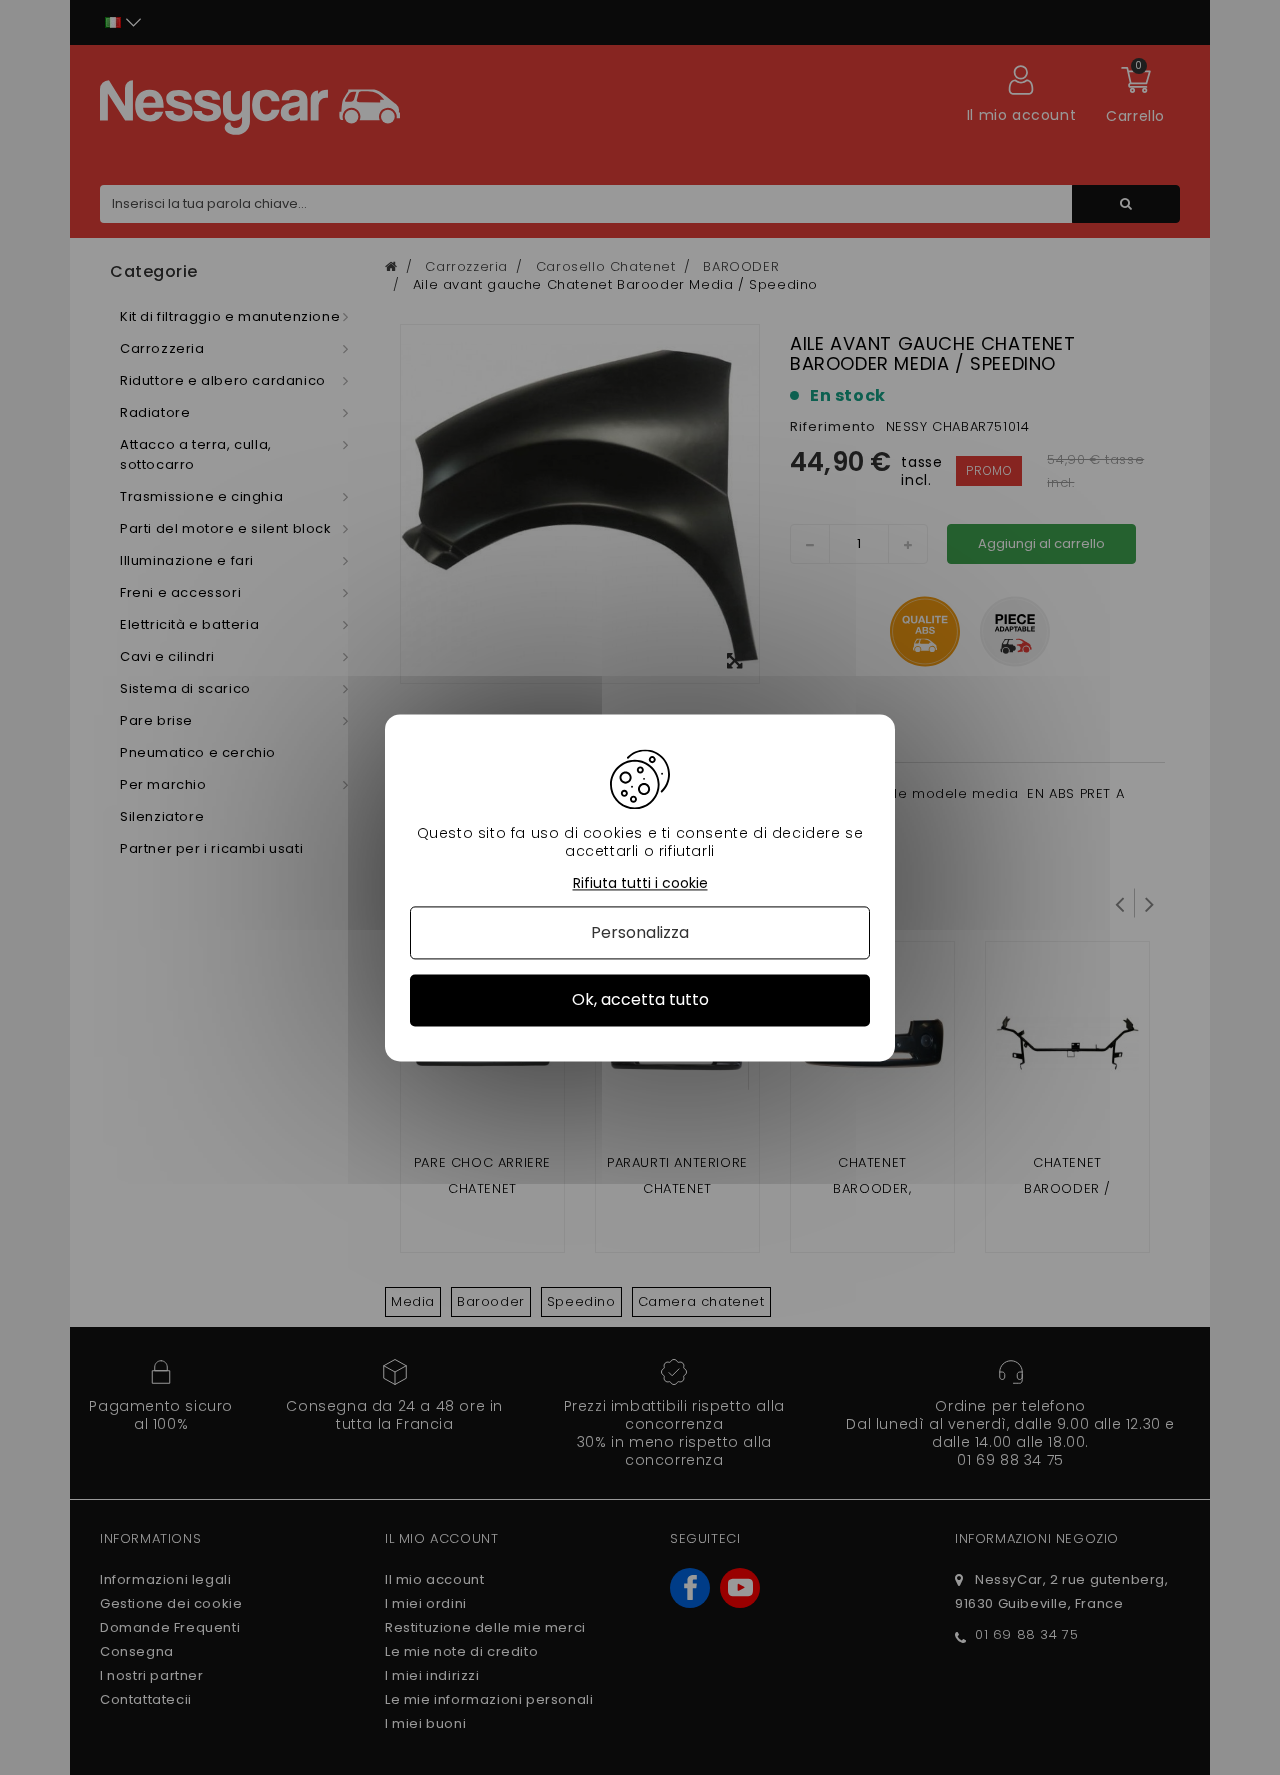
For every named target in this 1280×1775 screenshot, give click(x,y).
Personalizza (640, 933)
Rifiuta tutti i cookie (640, 883)
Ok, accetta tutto (640, 1000)
